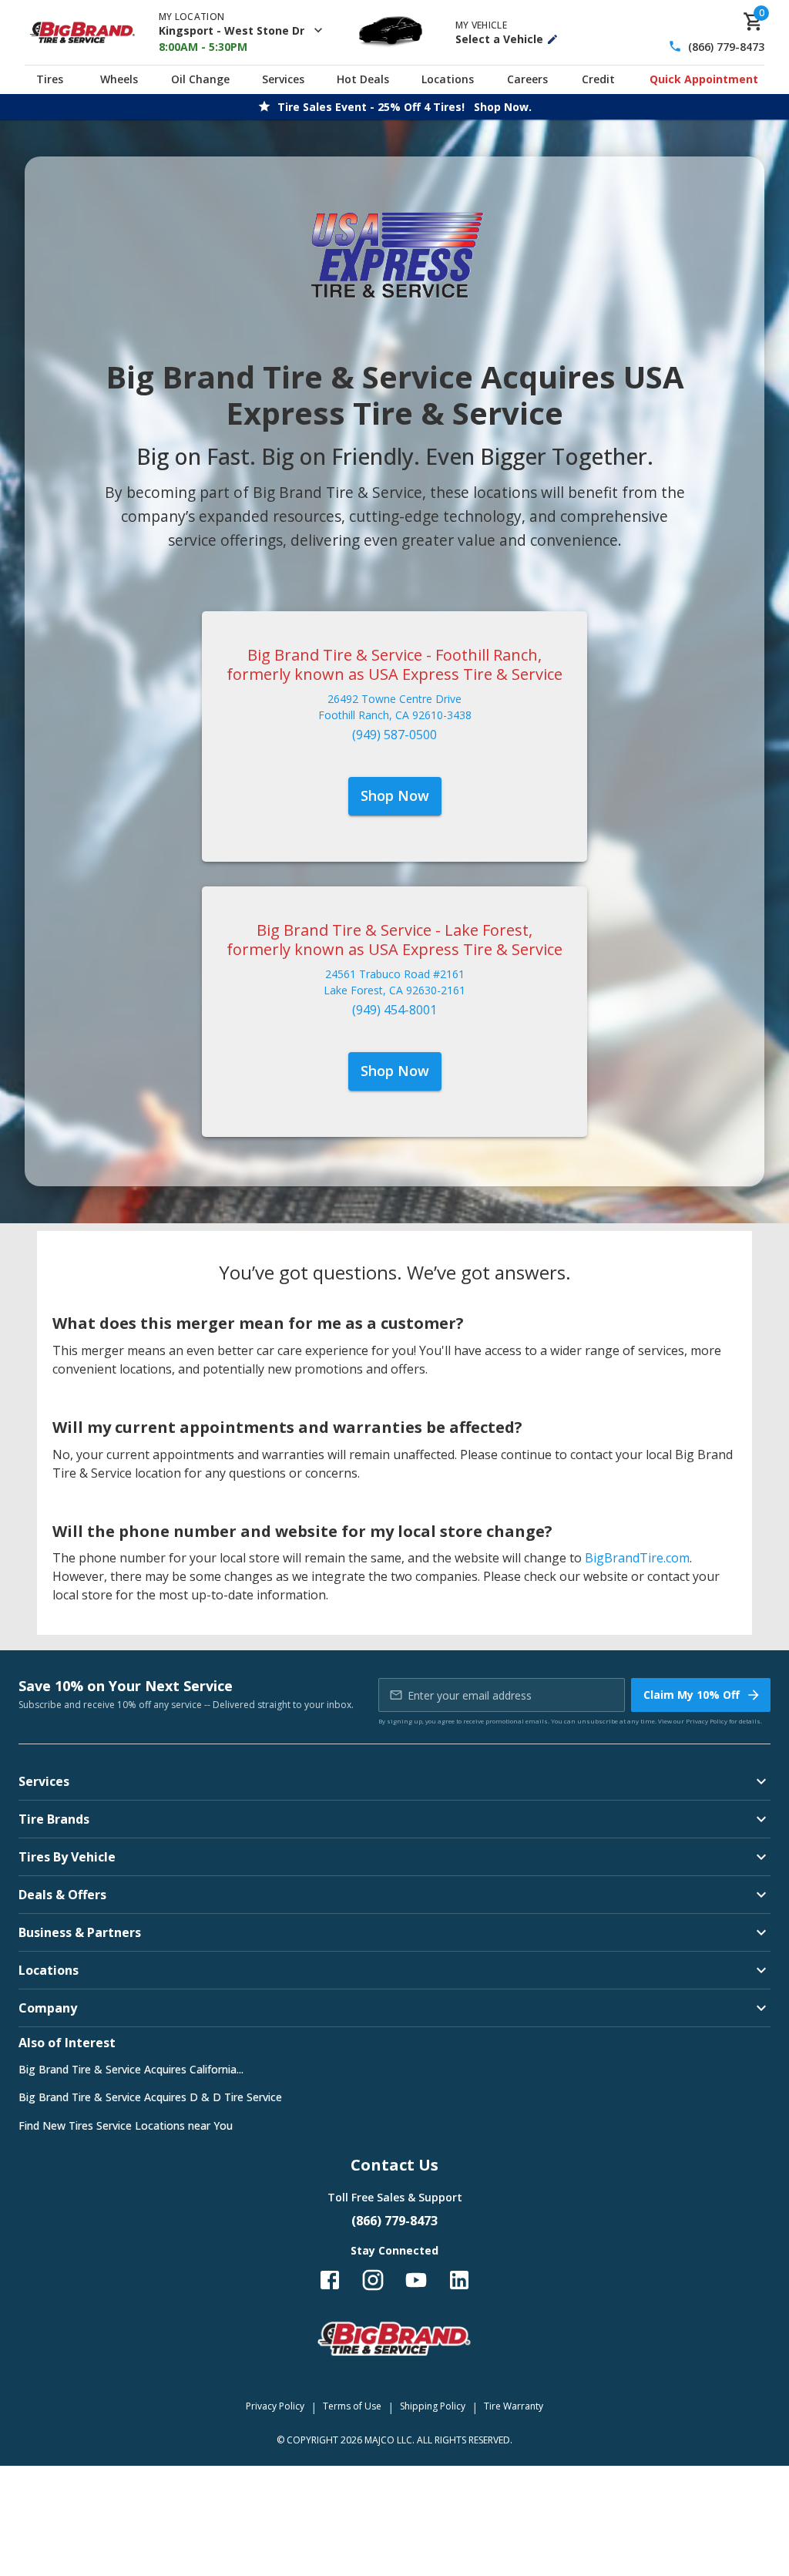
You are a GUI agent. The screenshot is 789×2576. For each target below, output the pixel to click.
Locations (448, 79)
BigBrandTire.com (637, 1558)
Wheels (119, 79)
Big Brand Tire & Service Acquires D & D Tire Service (150, 2097)
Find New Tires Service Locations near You (126, 2125)
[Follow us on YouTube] (416, 2280)
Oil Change (200, 79)
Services (283, 79)
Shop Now (395, 795)
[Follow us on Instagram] (373, 2280)
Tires (50, 79)
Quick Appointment (704, 79)
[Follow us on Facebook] (330, 2280)
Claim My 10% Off (692, 1695)
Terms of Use (352, 2406)
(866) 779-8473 (726, 47)
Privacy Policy (707, 1721)
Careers (527, 79)
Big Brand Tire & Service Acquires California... (131, 2069)
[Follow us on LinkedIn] (459, 2280)
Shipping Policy (433, 2406)
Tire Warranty (514, 2406)
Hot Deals (363, 79)
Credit (598, 79)
